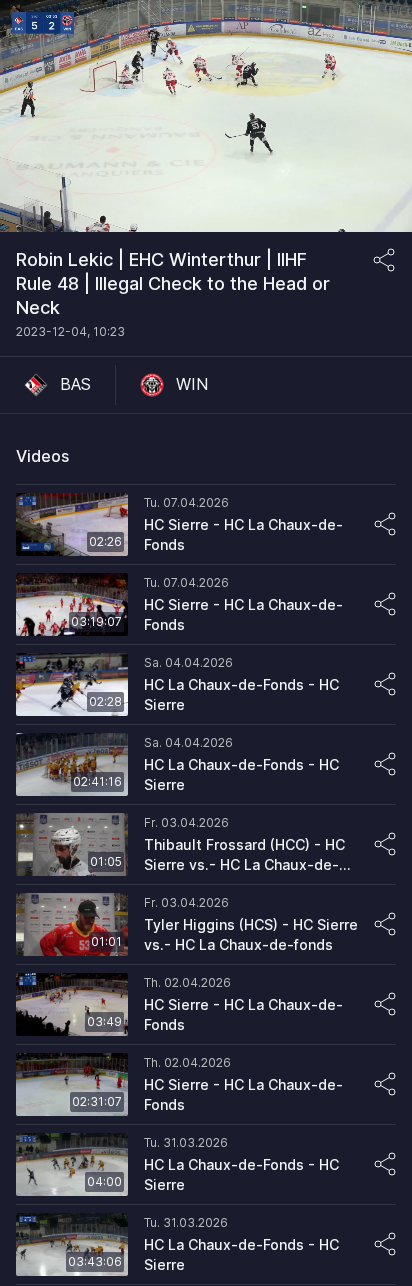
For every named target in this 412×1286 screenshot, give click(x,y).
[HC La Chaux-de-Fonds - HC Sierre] (206, 685)
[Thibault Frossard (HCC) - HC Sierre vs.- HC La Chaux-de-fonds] (206, 845)
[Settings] (376, 28)
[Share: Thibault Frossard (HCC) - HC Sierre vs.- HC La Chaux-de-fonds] (385, 844)
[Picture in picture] (336, 202)
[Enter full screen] (376, 202)
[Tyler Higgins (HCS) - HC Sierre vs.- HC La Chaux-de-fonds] (206, 925)
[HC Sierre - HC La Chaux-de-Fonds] (206, 525)
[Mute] (36, 202)
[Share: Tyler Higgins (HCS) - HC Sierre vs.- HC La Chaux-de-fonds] (385, 924)
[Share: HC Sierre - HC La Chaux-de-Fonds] (385, 524)
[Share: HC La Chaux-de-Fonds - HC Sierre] (385, 684)
